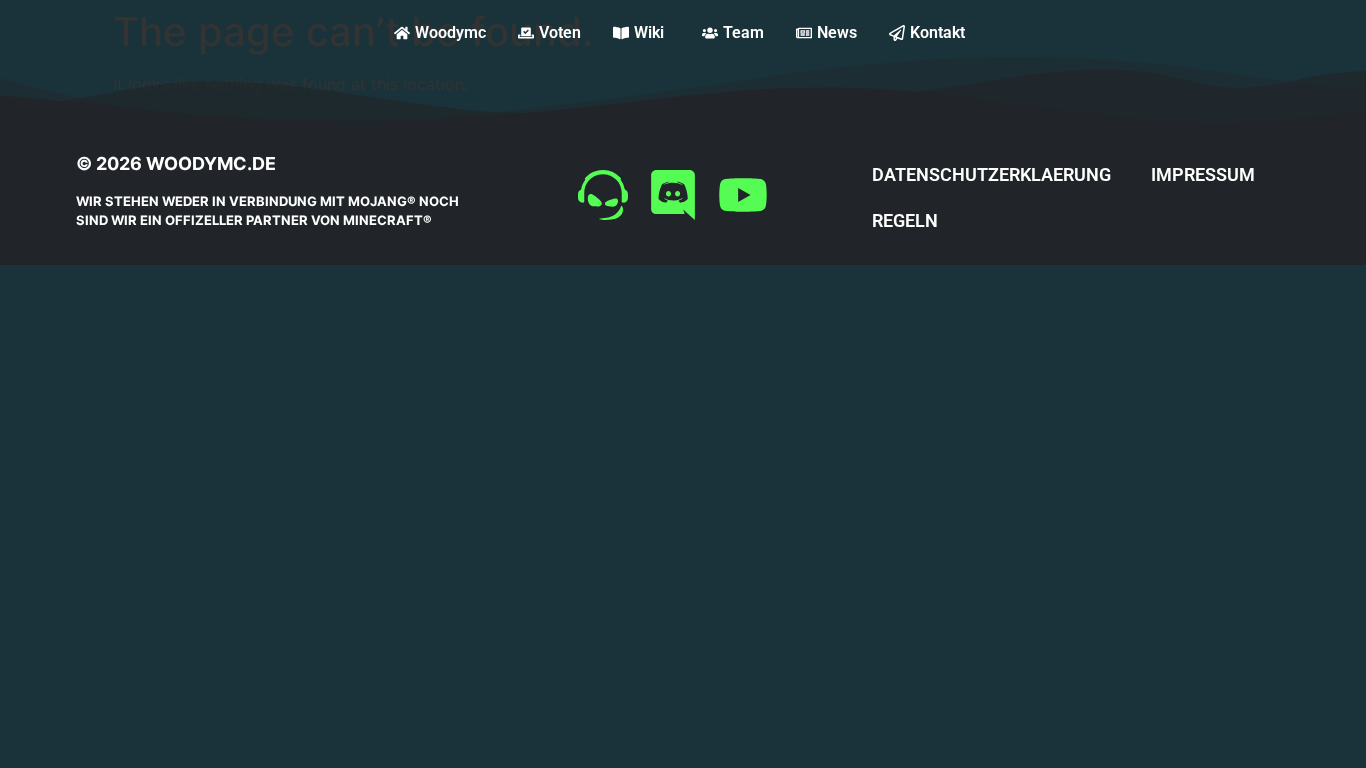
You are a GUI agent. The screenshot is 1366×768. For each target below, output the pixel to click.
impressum (1203, 174)
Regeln (905, 220)
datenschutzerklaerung (991, 174)
